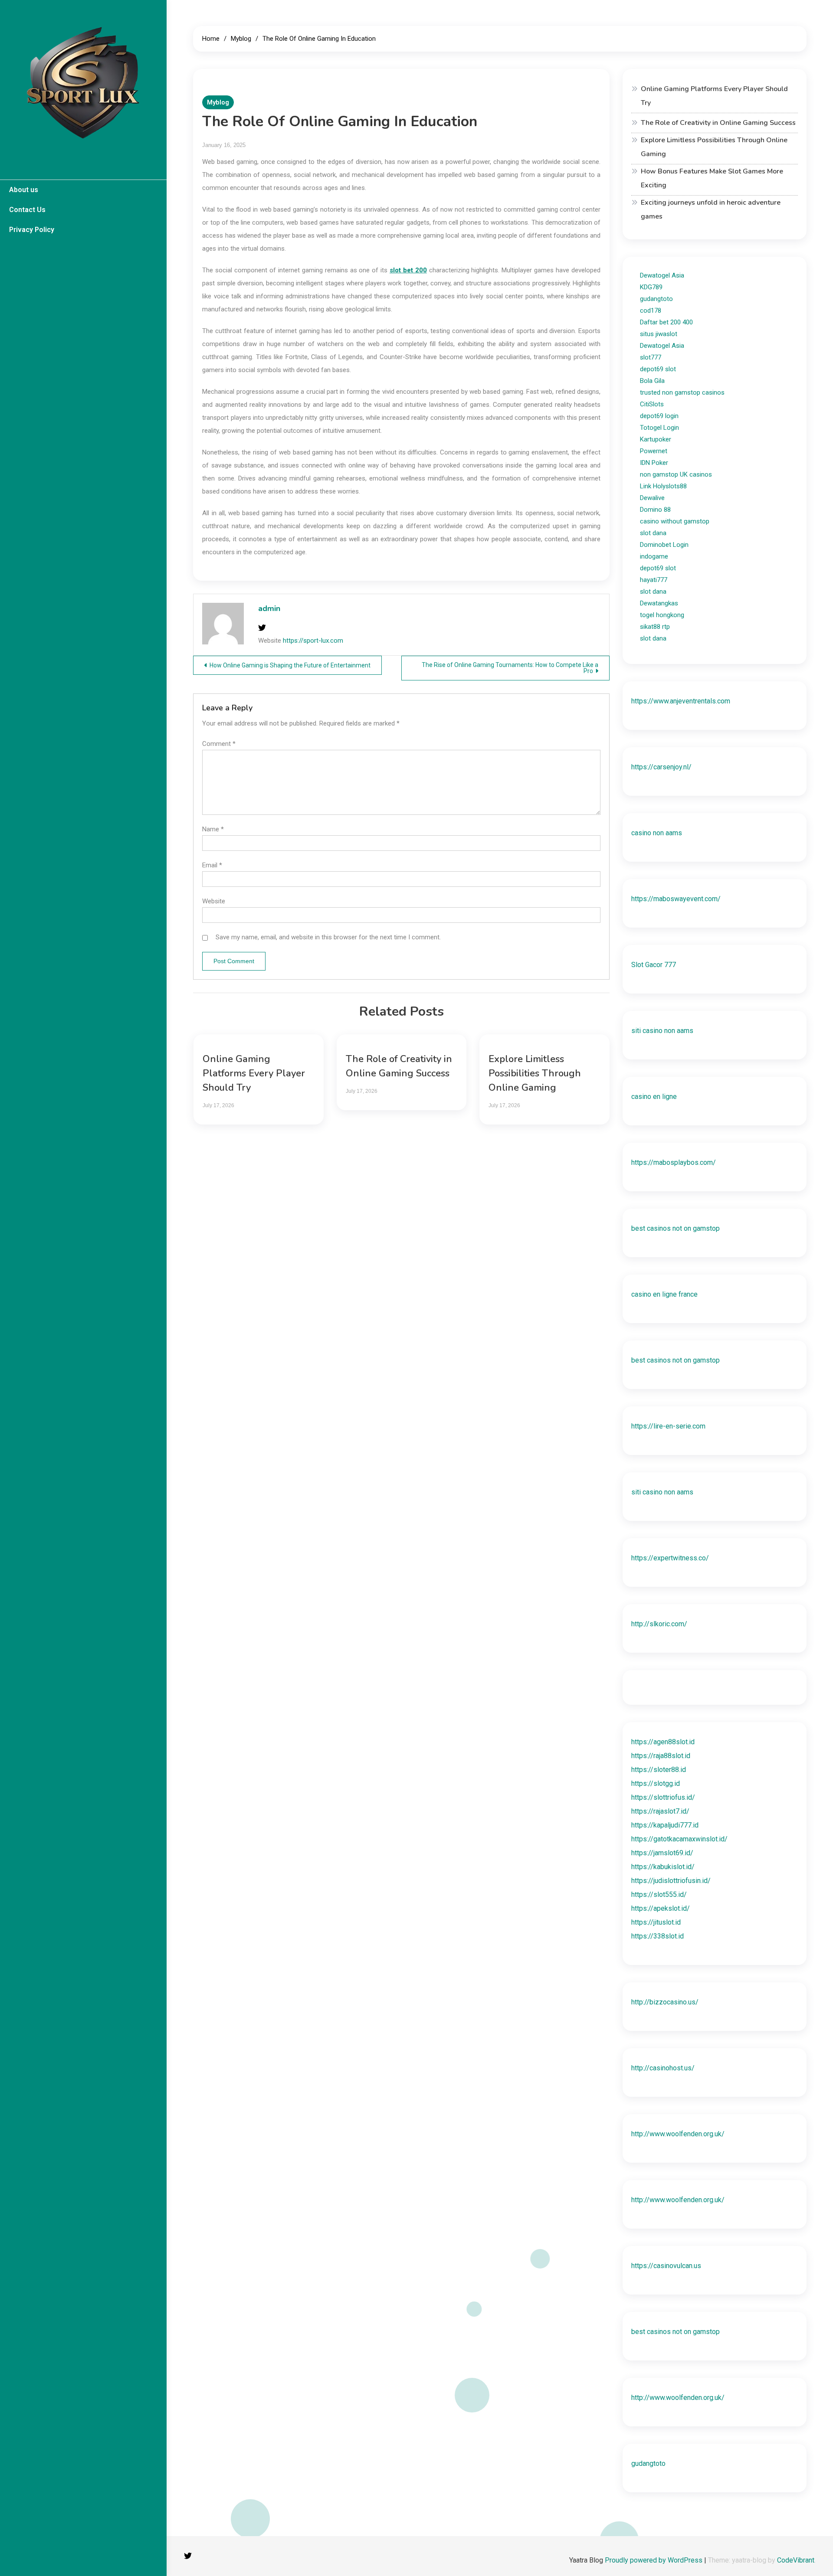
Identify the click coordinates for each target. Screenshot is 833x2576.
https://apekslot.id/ (661, 1908)
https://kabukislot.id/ (663, 1867)
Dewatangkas (659, 603)
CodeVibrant (796, 2560)
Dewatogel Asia (662, 275)
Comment (219, 744)
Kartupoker (656, 439)
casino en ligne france (664, 1294)
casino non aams (657, 833)
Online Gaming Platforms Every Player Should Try (254, 1073)
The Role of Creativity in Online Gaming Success (718, 123)
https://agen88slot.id (663, 1742)
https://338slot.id (658, 1936)
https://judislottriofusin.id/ (671, 1881)
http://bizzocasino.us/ (665, 2002)
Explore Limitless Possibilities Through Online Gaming (535, 1073)
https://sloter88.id (659, 1770)
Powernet (654, 451)
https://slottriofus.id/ (663, 1797)
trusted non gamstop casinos (682, 392)
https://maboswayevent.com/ (676, 899)
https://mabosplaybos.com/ (674, 1162)
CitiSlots (652, 404)
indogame (654, 556)
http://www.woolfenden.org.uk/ (678, 2134)
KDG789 (651, 287)
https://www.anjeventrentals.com (681, 701)
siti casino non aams (662, 1031)
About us (24, 190)
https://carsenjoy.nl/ (661, 767)
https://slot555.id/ (659, 1894)
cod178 (651, 311)
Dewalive (652, 498)
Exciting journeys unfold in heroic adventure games (711, 209)
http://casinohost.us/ (663, 2068)
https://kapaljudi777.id (665, 1825)
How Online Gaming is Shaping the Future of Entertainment (290, 665)
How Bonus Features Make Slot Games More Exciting (712, 178)
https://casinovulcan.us (666, 2266)
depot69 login (659, 416)
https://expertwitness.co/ (670, 1558)
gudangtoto (656, 299)
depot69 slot (658, 369)
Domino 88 (655, 510)
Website (214, 901)
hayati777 (654, 580)
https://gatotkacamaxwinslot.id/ (679, 1839)
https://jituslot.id (656, 1922)
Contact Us (27, 210)
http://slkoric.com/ (659, 1624)
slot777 (651, 357)
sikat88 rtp (655, 627)
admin (269, 608)
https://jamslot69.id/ (662, 1853)
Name (213, 829)
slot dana (653, 533)
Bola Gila (652, 381)
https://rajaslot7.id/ (660, 1811)
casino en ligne (654, 1097)
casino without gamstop (675, 521)
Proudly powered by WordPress (654, 2560)
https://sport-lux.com (313, 641)
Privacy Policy (32, 230)
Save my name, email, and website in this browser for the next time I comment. (328, 937)
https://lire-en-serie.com (668, 1426)
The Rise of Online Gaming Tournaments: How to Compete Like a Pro (510, 668)
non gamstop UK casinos (676, 474)
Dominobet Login (664, 545)
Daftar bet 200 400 (666, 322)
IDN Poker (654, 463)
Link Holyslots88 (663, 486)
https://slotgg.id (656, 1783)
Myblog (218, 102)
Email (212, 865)
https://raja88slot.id (661, 1756)
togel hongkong (662, 615)
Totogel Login (659, 428)
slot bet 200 (408, 270)
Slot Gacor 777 (654, 965)
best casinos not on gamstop (676, 1228)
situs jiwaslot (659, 334)
